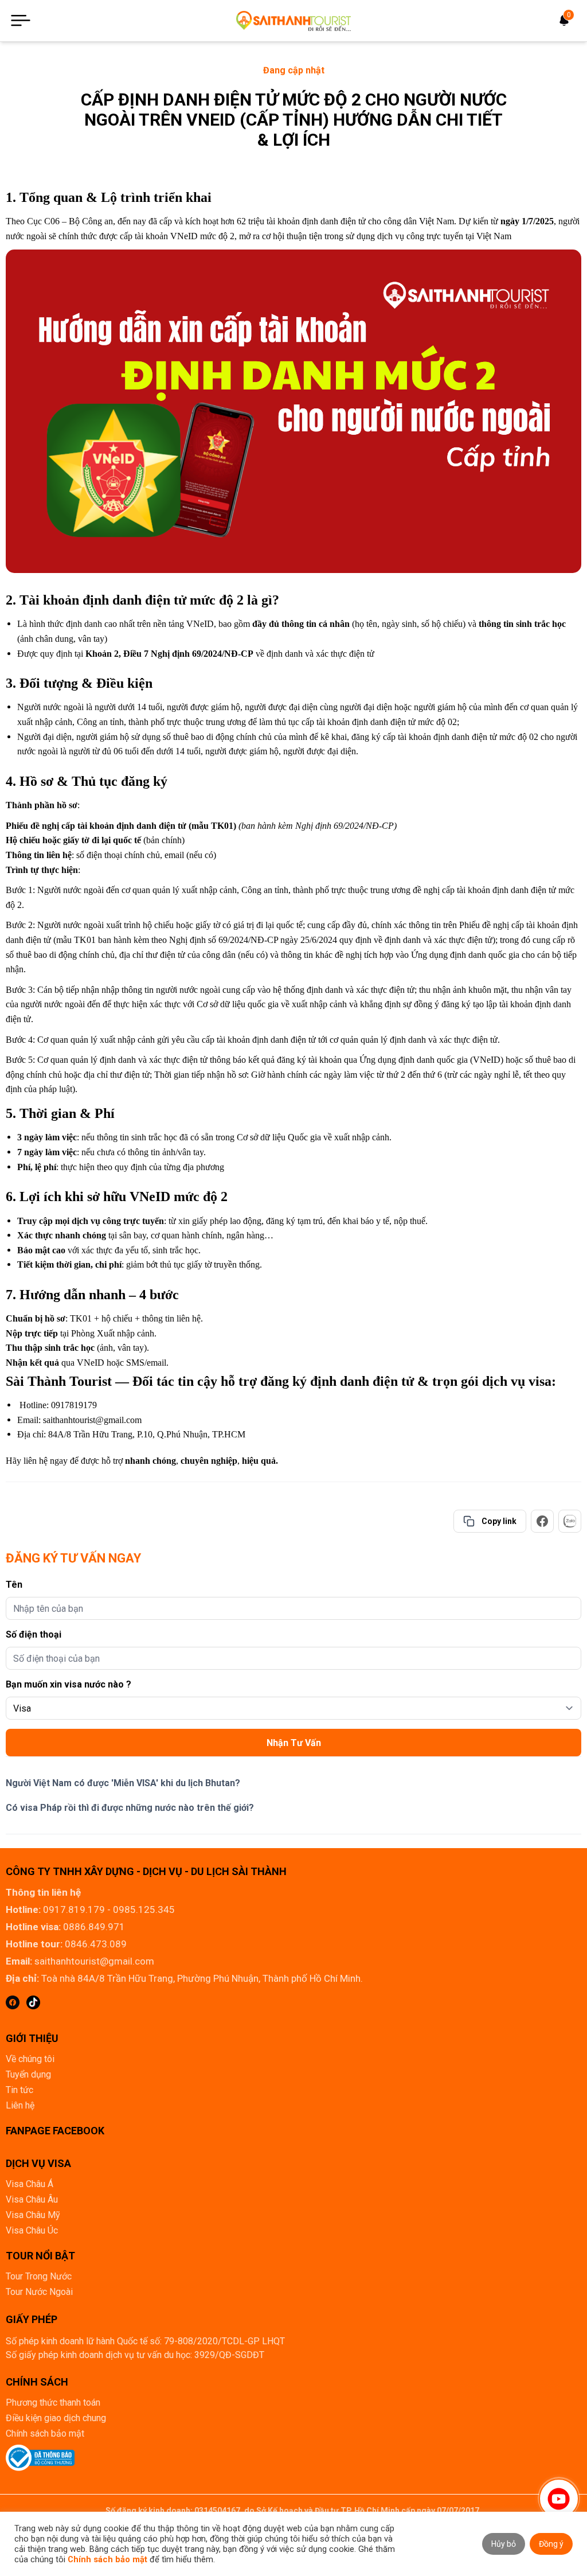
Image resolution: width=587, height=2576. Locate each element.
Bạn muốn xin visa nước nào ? (69, 1684)
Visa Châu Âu (32, 2199)
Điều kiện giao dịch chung (56, 2418)
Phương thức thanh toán (53, 2402)
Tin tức (19, 2090)
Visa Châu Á (30, 2184)
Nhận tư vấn (294, 1743)
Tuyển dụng (28, 2074)
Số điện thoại (34, 1634)
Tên (14, 1585)
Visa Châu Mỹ (33, 2215)
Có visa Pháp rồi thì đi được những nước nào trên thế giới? (130, 1808)
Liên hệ (20, 2105)
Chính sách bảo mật (45, 2433)
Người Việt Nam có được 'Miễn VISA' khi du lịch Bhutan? (123, 1783)
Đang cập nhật (294, 70)
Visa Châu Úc (32, 2230)
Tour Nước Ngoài (39, 2292)
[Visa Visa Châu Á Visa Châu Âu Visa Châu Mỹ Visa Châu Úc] (293, 1708)
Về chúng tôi (30, 2059)
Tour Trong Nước (39, 2276)
